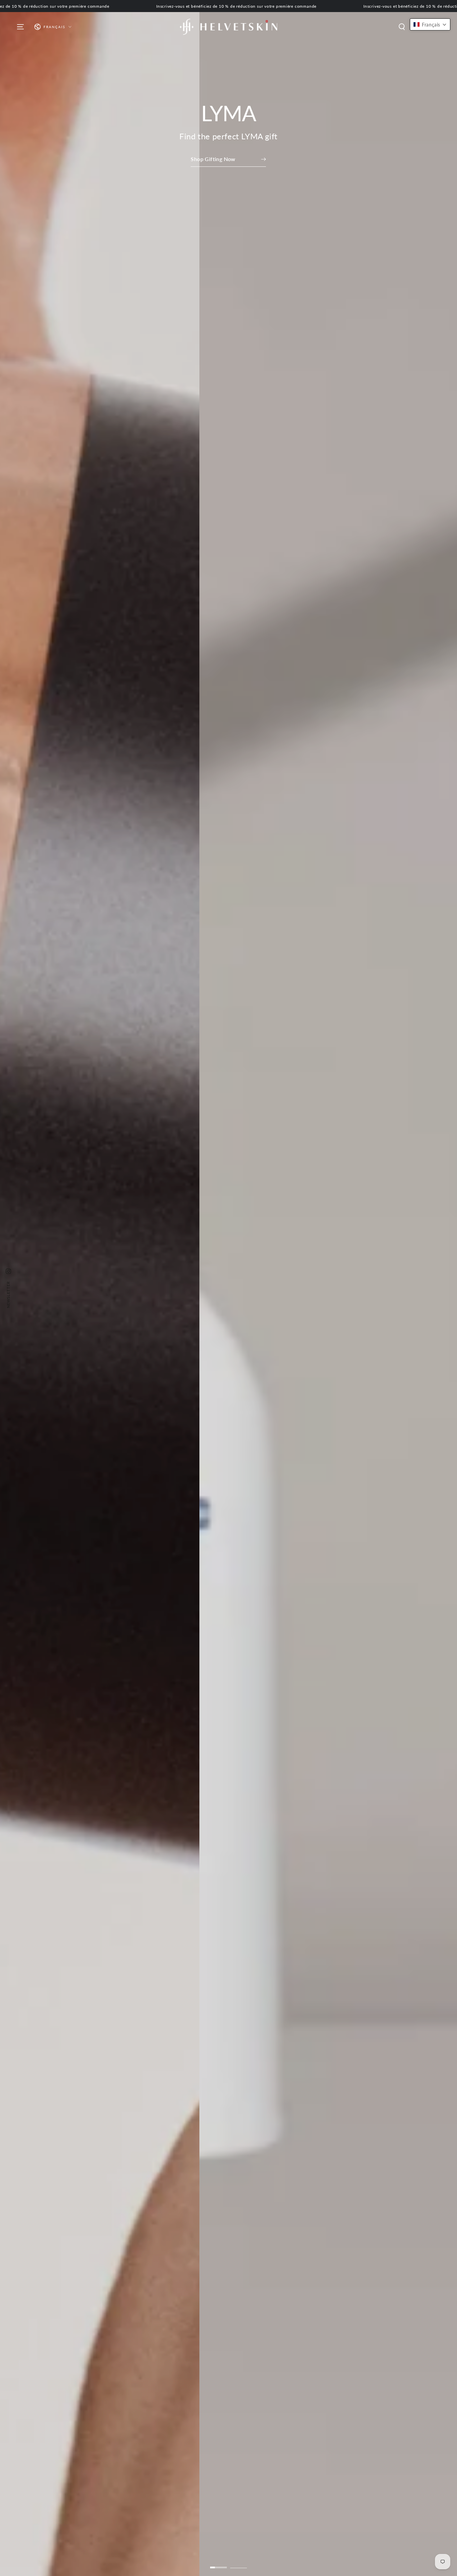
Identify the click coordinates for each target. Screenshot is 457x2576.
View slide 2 (239, 2563)
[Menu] (20, 27)
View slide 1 (218, 2563)
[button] (402, 27)
